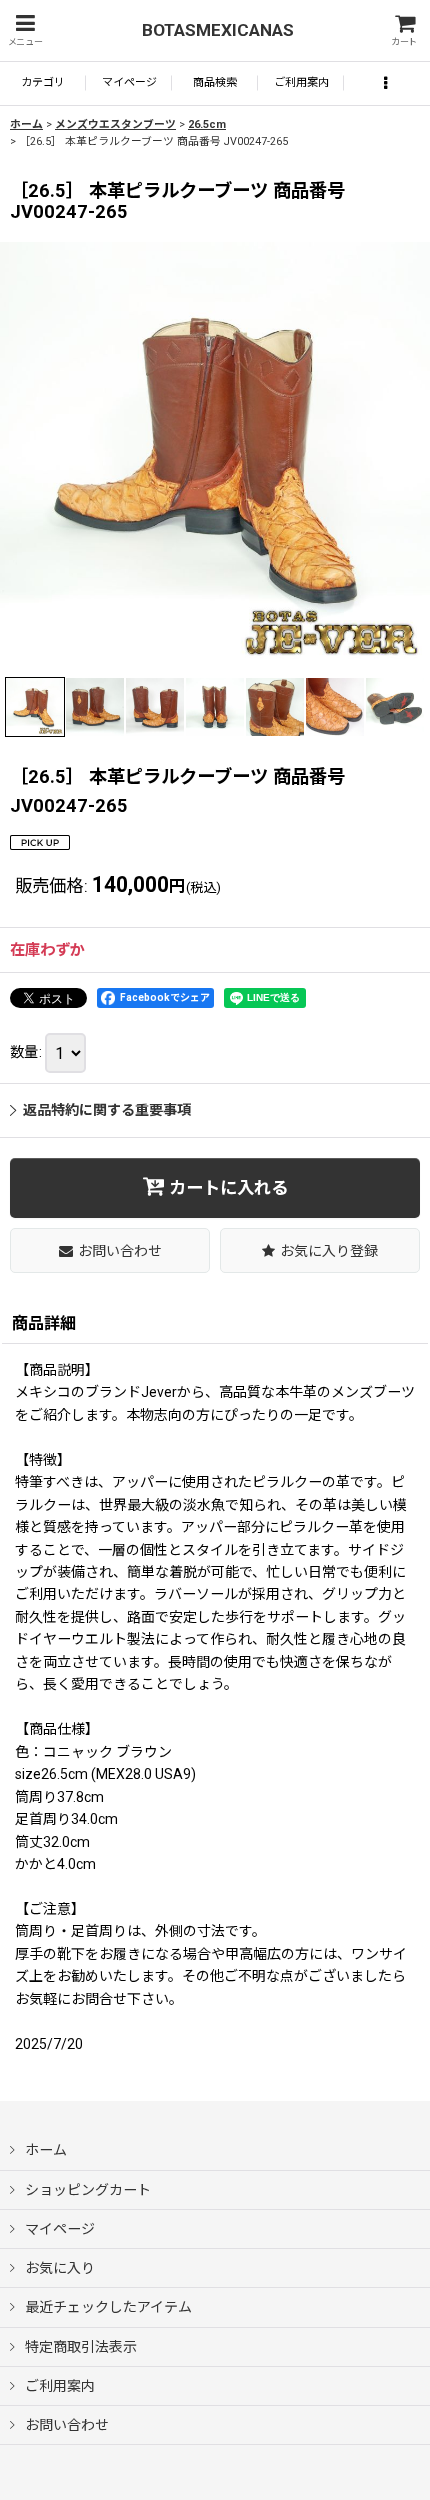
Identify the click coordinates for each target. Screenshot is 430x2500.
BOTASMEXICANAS (218, 30)
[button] (25, 30)
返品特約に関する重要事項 (107, 1110)
